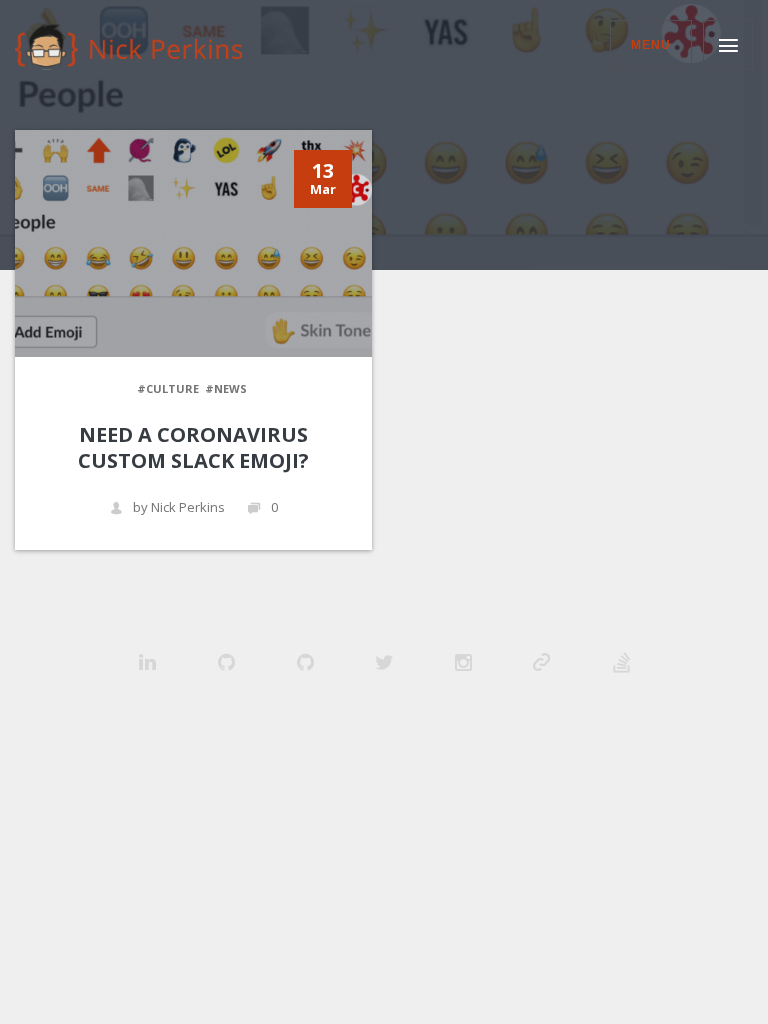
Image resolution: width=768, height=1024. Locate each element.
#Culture (168, 388)
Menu (651, 45)
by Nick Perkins (179, 507)
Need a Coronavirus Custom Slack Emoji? (193, 447)
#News (226, 388)
